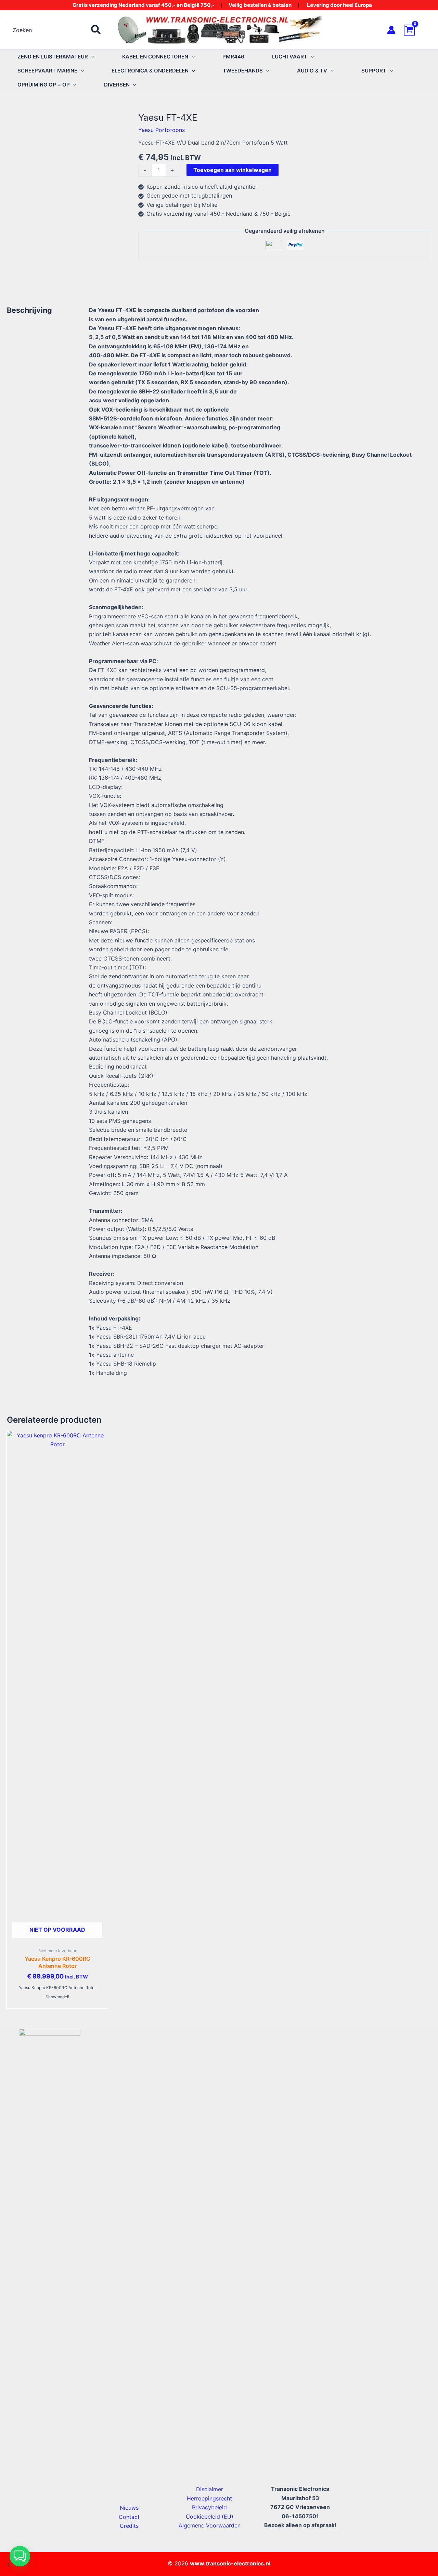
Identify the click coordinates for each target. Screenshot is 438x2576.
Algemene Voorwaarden (210, 2525)
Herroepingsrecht (209, 2498)
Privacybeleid (209, 2507)
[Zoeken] (96, 30)
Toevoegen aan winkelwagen (233, 170)
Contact (129, 2517)
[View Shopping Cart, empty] (417, 30)
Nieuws (129, 2508)
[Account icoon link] (391, 30)
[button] (91, 57)
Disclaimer (210, 2489)
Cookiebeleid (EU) (210, 2517)
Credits (129, 2526)
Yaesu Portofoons (162, 130)
